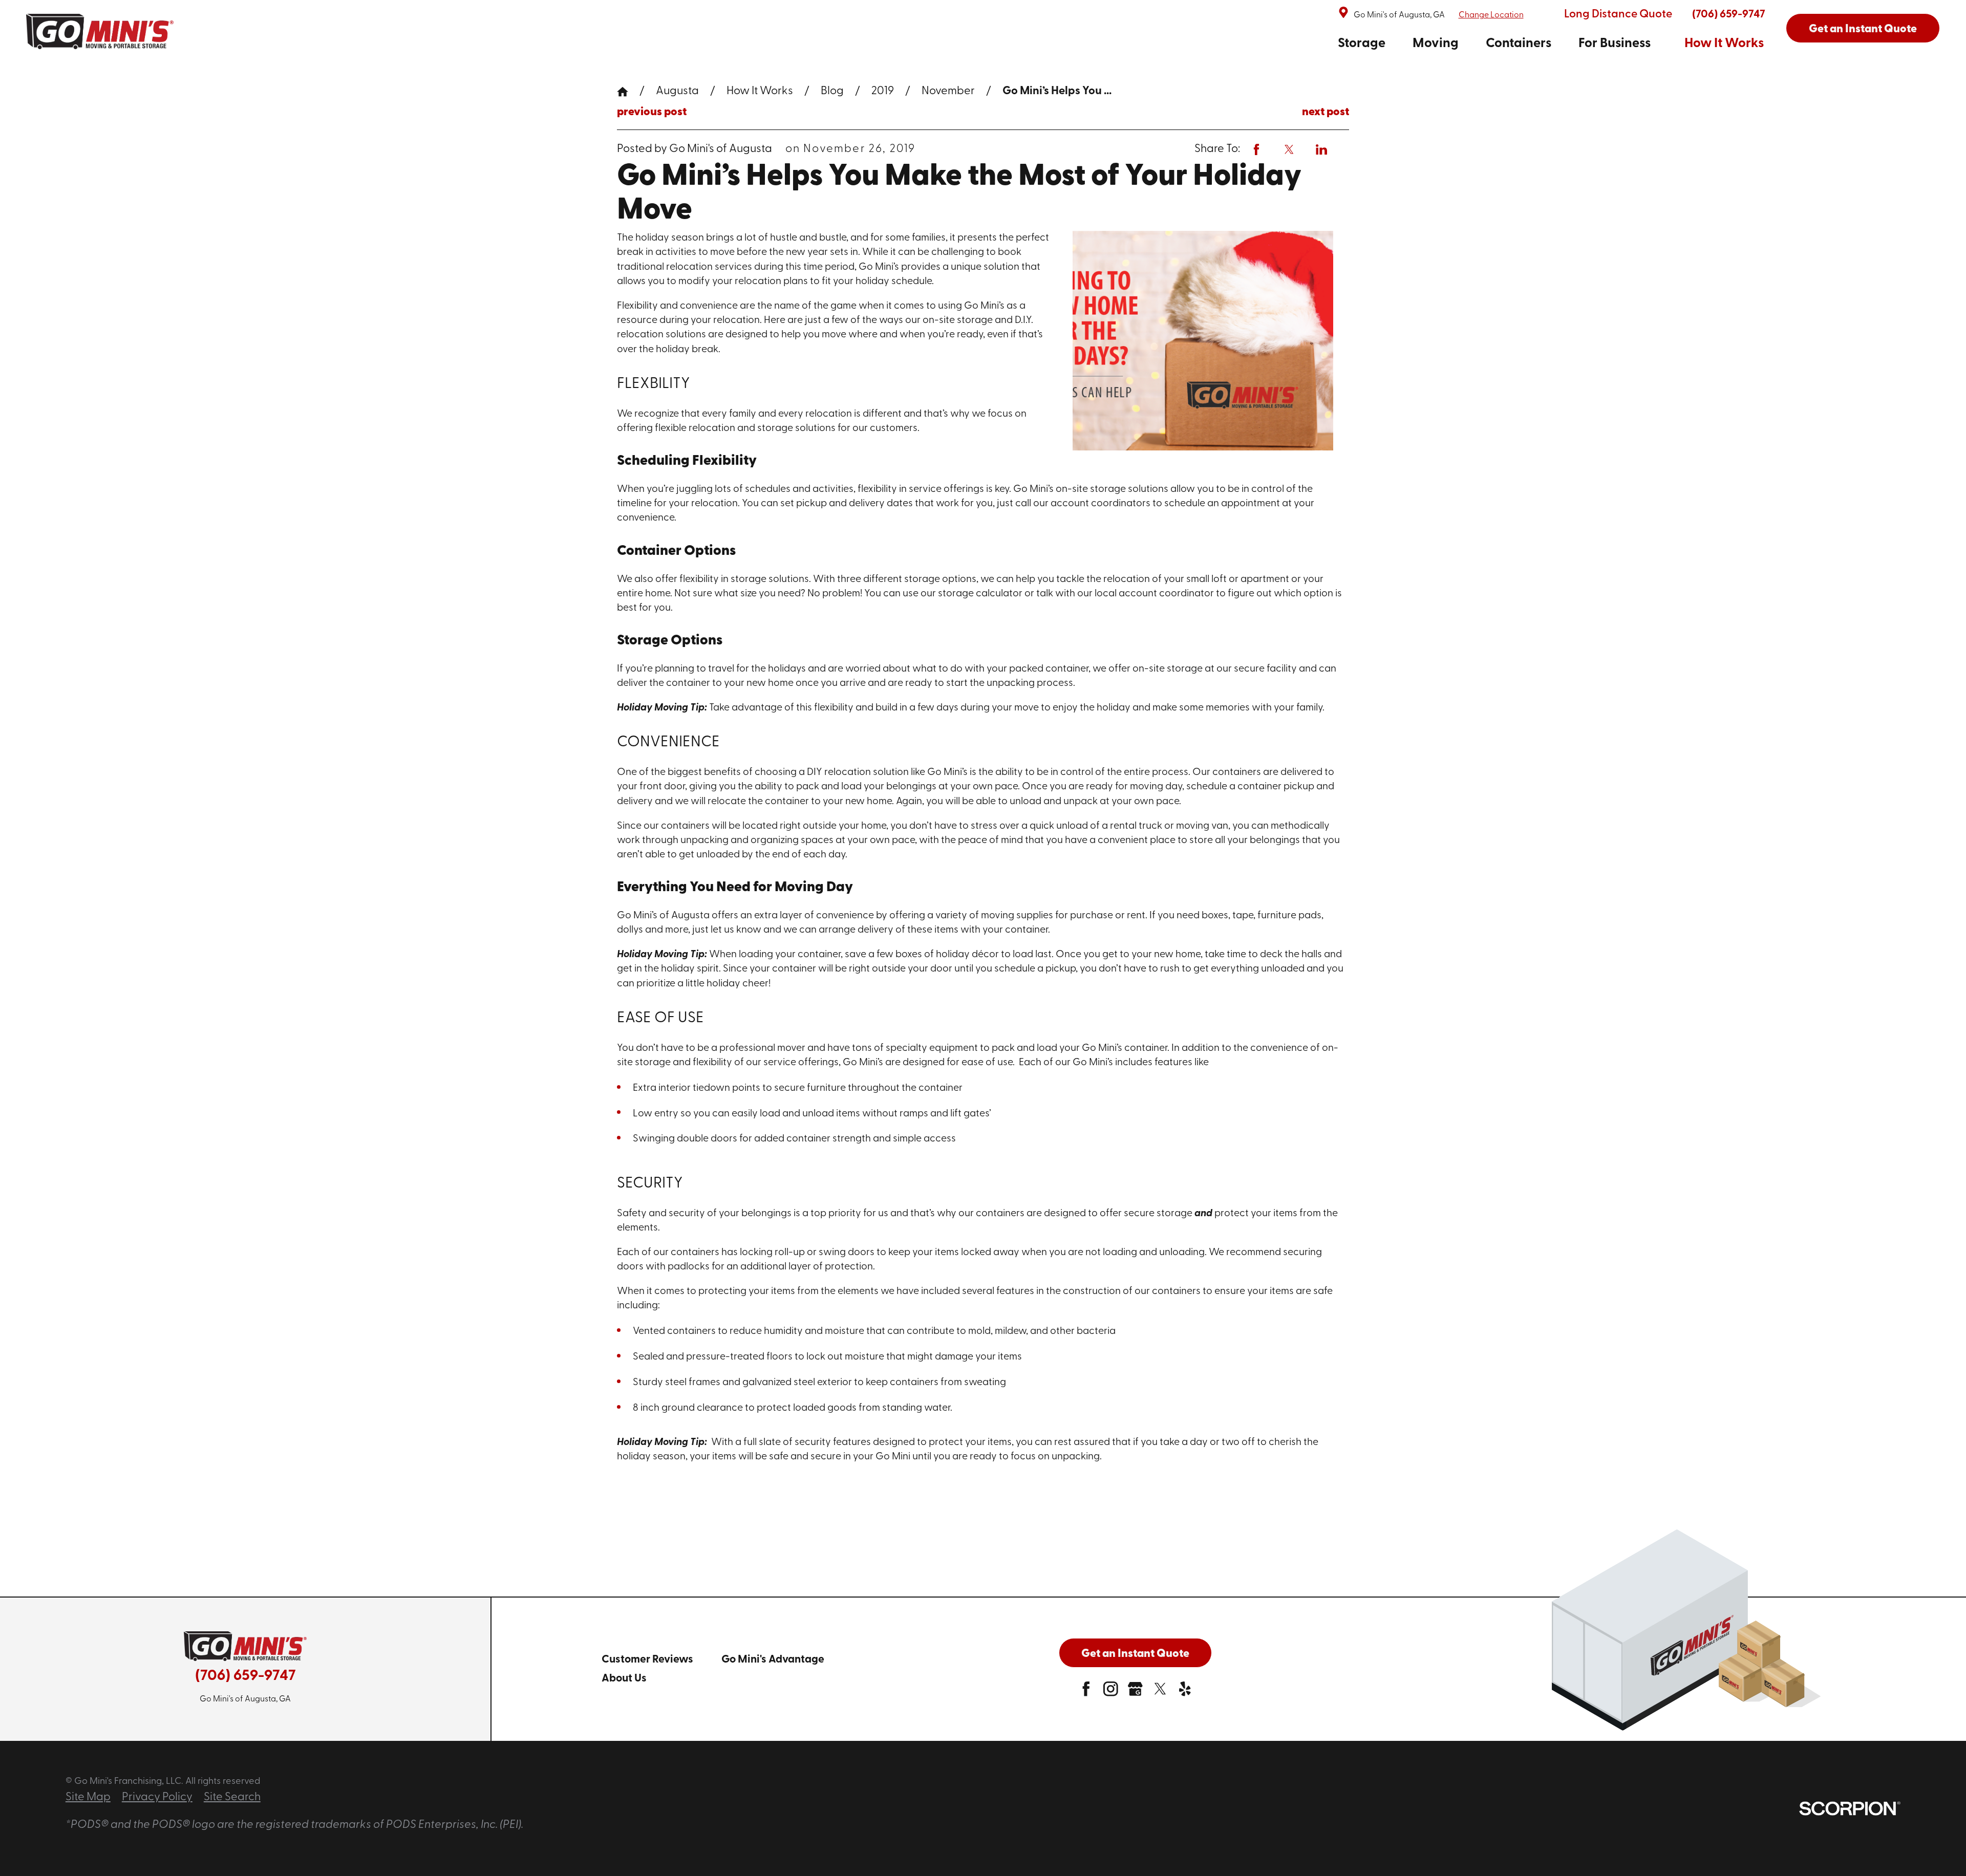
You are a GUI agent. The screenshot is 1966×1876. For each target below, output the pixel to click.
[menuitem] (1362, 44)
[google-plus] (1135, 1693)
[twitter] (1160, 1693)
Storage (1362, 44)
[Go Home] (628, 92)
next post (1326, 113)
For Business (1615, 44)
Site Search (232, 1797)
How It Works (1724, 44)
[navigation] (1551, 44)
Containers (1519, 44)
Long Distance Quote (1618, 15)
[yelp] (1185, 1693)
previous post (652, 113)
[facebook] (1086, 1693)
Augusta (677, 91)
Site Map (88, 1797)
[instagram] (1111, 1693)
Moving (1436, 44)
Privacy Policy (157, 1797)
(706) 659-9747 (1729, 15)
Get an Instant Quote (1863, 29)
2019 (883, 91)
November (948, 91)
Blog (832, 91)
